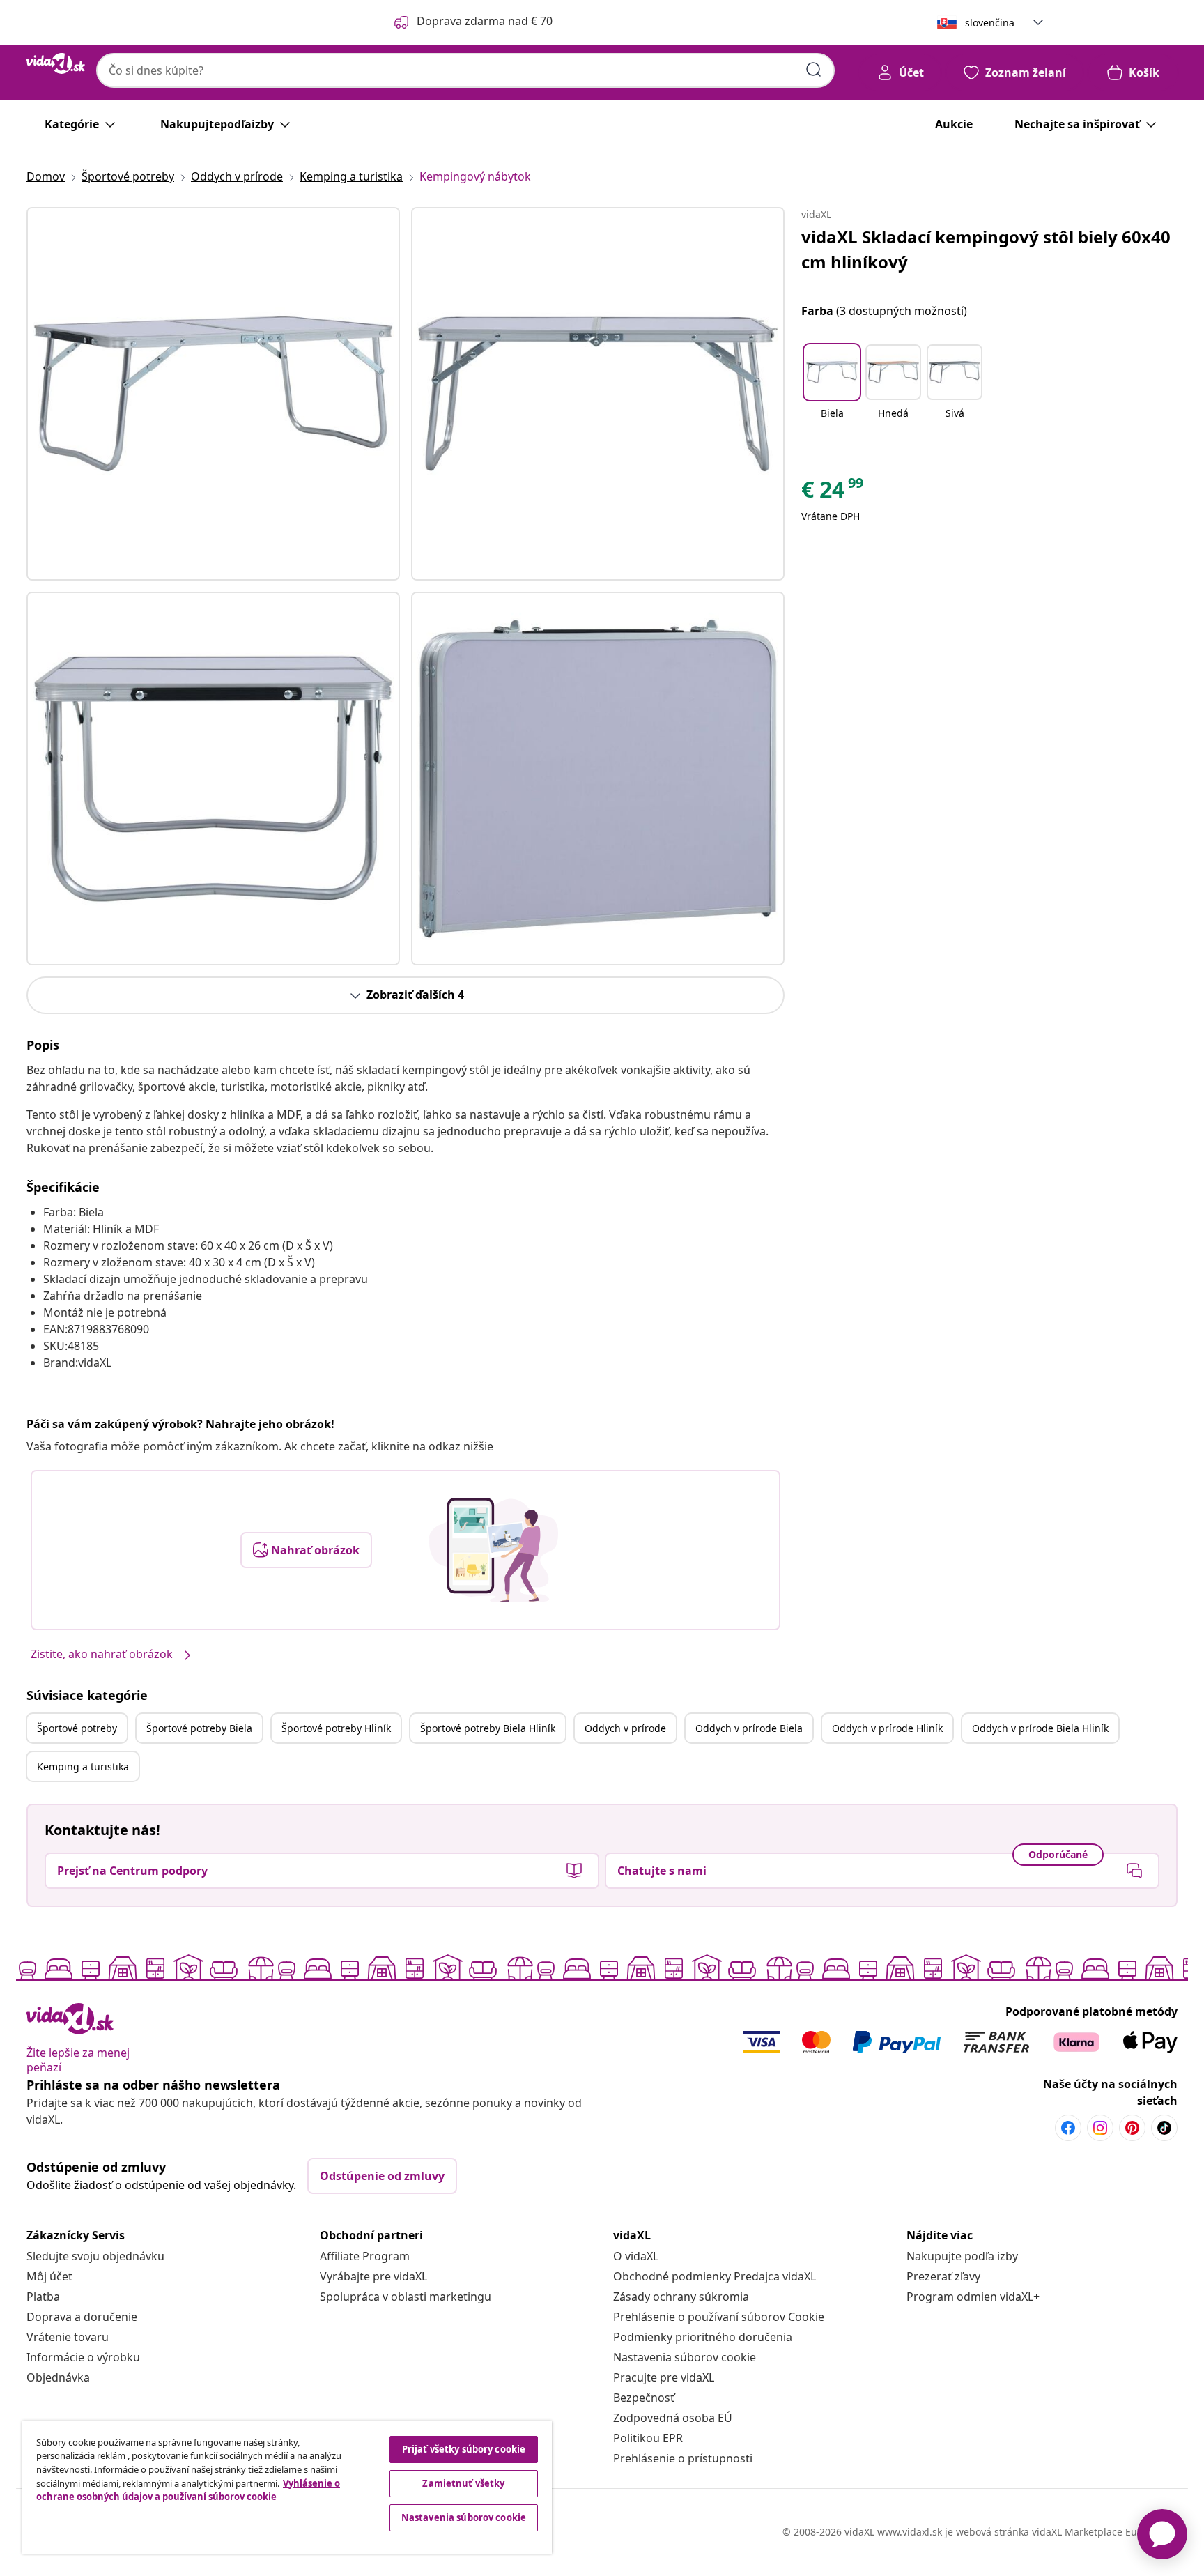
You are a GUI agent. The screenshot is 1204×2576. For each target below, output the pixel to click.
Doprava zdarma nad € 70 (485, 21)
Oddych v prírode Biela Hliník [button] (1040, 1728)
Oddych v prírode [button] (625, 1728)
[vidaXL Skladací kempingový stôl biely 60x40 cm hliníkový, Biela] (213, 394)
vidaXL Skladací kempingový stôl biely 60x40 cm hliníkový (986, 249)
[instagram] (1100, 2128)
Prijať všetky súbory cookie (464, 2449)
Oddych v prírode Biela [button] (749, 1728)
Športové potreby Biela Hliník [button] (488, 1728)
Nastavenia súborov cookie (685, 2357)
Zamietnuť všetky (463, 2483)
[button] (832, 390)
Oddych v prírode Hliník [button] (887, 1728)
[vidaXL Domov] (56, 63)
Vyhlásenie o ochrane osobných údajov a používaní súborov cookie (188, 2490)
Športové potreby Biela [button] (199, 1728)
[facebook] (1068, 2128)
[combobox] (465, 70)
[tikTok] (1164, 2128)
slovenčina (990, 23)
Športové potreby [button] (77, 1728)
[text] (833, 493)
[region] (287, 2487)
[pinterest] (1132, 2128)
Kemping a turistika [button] (83, 1766)
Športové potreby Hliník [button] (336, 1728)
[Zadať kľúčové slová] (814, 70)
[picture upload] (494, 1550)
